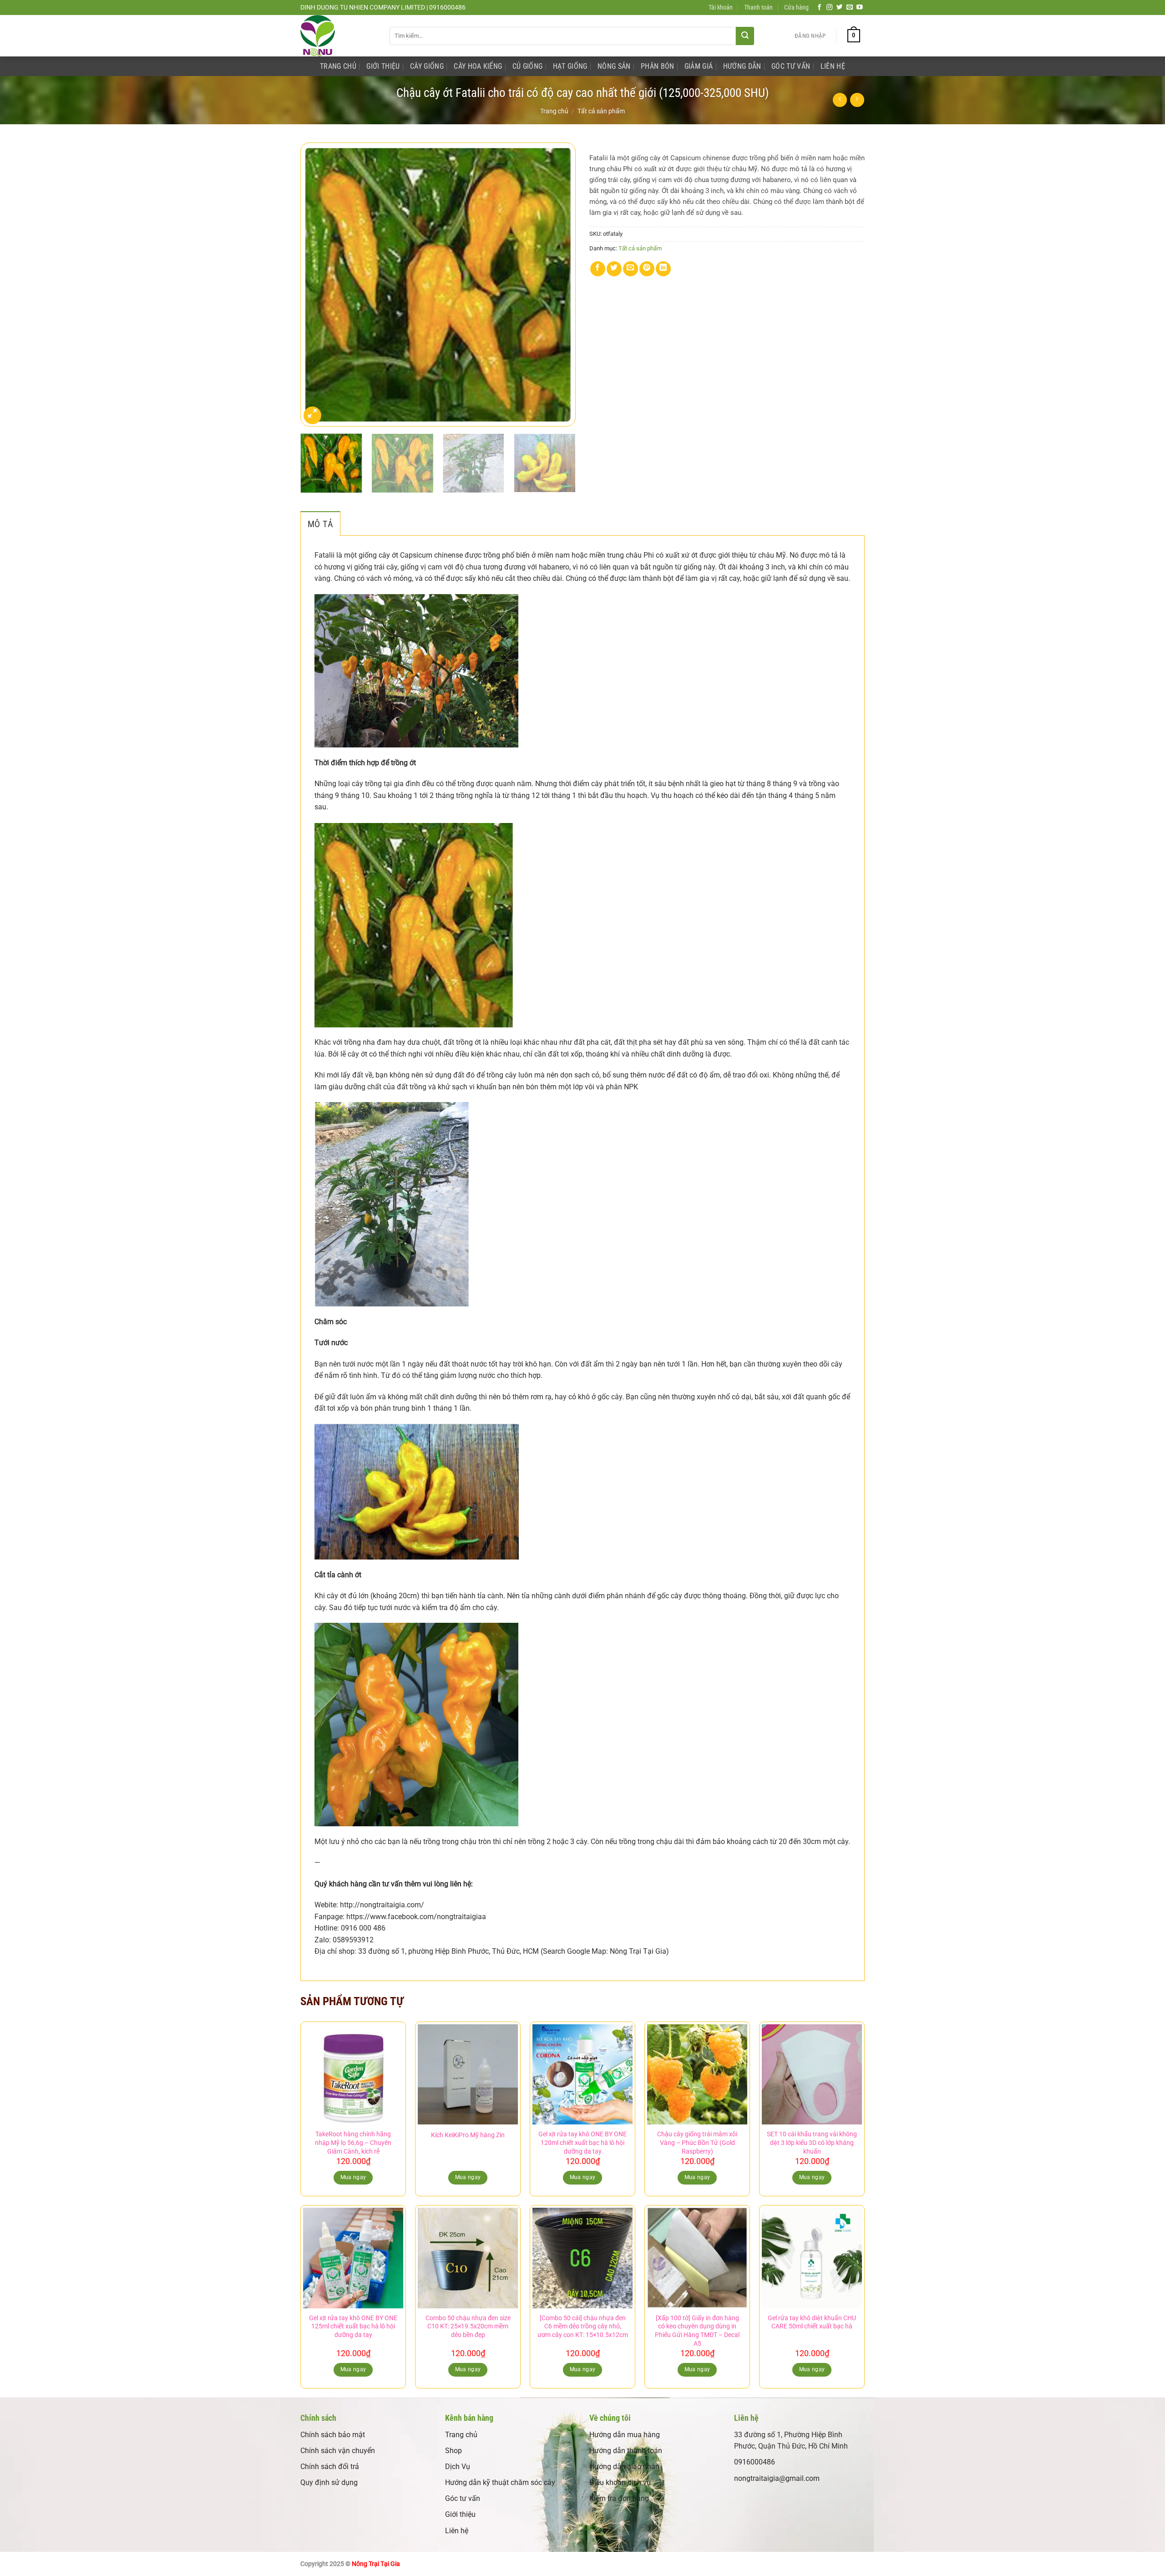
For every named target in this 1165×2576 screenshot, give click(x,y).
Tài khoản (721, 8)
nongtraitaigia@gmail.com (777, 2478)
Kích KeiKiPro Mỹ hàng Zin (468, 2135)
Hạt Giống (570, 66)
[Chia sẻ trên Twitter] (614, 269)
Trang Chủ (338, 66)
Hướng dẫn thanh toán (626, 2451)
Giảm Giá (699, 66)
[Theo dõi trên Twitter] (840, 8)
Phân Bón (658, 66)
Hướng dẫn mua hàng (625, 2435)
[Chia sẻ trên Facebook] (598, 269)
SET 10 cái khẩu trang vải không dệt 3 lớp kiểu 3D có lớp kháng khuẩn (812, 2143)
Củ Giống (528, 66)
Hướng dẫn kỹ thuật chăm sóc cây (500, 2482)
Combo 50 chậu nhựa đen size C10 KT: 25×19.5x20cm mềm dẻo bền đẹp (468, 2327)
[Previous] (317, 284)
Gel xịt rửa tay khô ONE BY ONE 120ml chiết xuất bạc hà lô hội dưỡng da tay (582, 2143)
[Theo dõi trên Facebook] (820, 8)
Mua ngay (468, 2177)
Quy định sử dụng (329, 2482)
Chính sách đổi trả (330, 2467)
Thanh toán (758, 8)
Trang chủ (554, 111)
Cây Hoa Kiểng (478, 66)
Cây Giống (427, 66)
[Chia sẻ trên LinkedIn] (663, 269)
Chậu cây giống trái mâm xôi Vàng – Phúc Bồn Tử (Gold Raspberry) (697, 2143)
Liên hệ (457, 2531)
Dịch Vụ (458, 2467)
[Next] (559, 284)
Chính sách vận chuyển (338, 2451)
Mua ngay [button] (353, 2177)
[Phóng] (312, 415)
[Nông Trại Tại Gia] (338, 36)
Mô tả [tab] (320, 524)
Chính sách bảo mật (333, 2435)
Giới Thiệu (383, 66)
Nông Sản (614, 66)
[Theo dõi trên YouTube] (860, 8)
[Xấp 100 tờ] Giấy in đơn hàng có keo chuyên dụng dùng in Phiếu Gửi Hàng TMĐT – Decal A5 (697, 2331)
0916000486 (755, 2462)
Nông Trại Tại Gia (376, 2564)
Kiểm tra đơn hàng (619, 2498)
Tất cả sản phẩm (601, 111)
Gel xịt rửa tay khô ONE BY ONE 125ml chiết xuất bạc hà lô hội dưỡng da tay (353, 2327)
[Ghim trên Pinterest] (647, 269)
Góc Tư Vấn (791, 66)
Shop (453, 2451)
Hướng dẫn (742, 66)
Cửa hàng (796, 8)
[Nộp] (745, 36)
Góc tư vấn (463, 2498)
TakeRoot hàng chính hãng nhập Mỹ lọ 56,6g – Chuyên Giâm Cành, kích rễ (353, 2143)
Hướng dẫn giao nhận (624, 2467)
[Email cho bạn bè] (631, 269)
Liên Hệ (833, 66)
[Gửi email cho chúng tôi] (850, 8)
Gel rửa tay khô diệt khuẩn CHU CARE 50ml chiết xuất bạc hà (812, 2322)
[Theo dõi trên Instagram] (830, 8)
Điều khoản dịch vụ (620, 2482)
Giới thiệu (460, 2514)
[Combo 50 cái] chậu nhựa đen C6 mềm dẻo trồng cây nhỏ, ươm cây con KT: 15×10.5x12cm (583, 2327)
